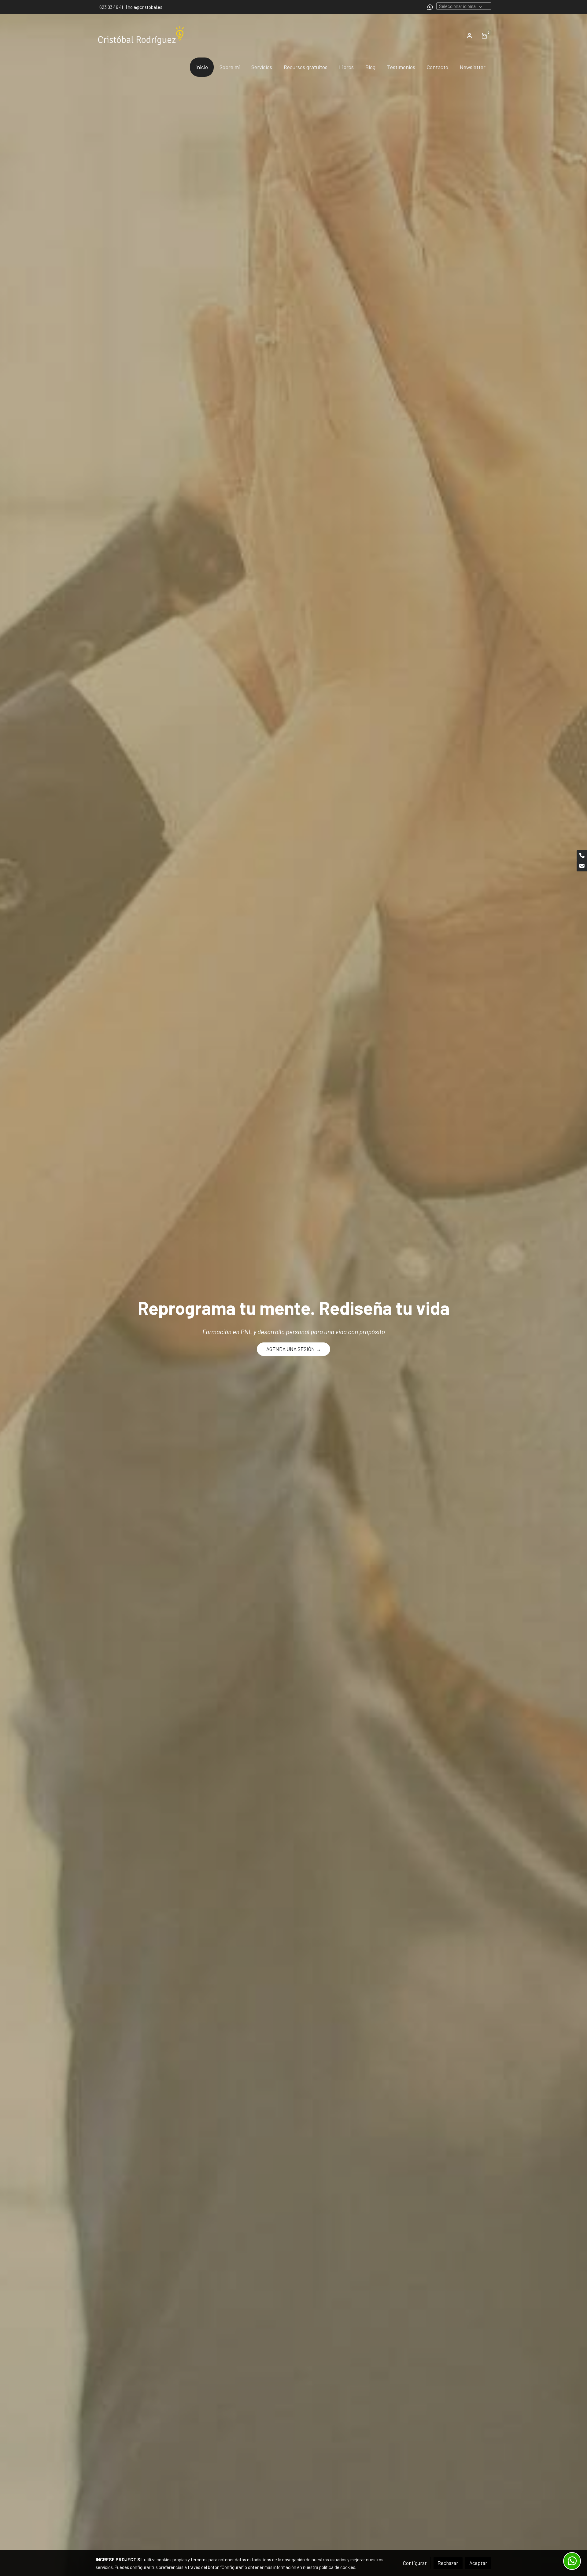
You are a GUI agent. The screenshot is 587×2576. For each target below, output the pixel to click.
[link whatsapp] (430, 7)
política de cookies (337, 2567)
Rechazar (448, 2563)
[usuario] (470, 35)
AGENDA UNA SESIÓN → (294, 1349)
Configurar (415, 2563)
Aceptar (478, 2563)
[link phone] (582, 856)
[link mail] (582, 866)
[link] (141, 36)
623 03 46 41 (111, 7)
